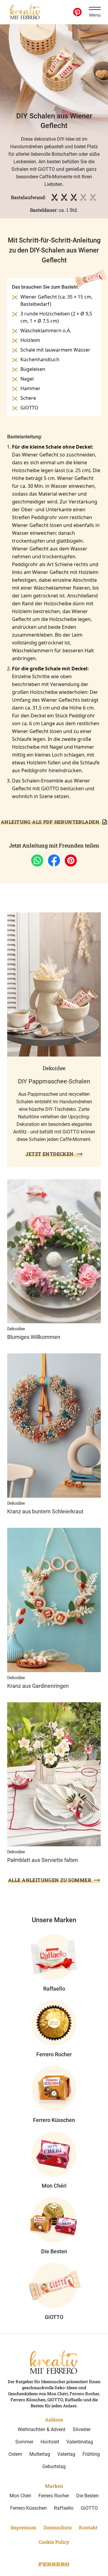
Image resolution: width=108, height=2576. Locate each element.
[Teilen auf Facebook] (54, 860)
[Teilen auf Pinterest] (71, 860)
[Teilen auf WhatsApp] (37, 860)
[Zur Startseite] (25, 12)
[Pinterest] (77, 12)
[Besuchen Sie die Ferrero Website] (54, 2564)
